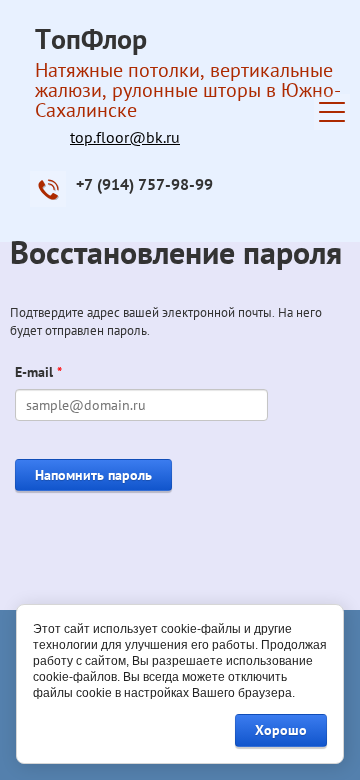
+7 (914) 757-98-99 (144, 184)
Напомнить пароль (93, 475)
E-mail (38, 372)
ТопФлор (91, 38)
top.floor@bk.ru (125, 137)
